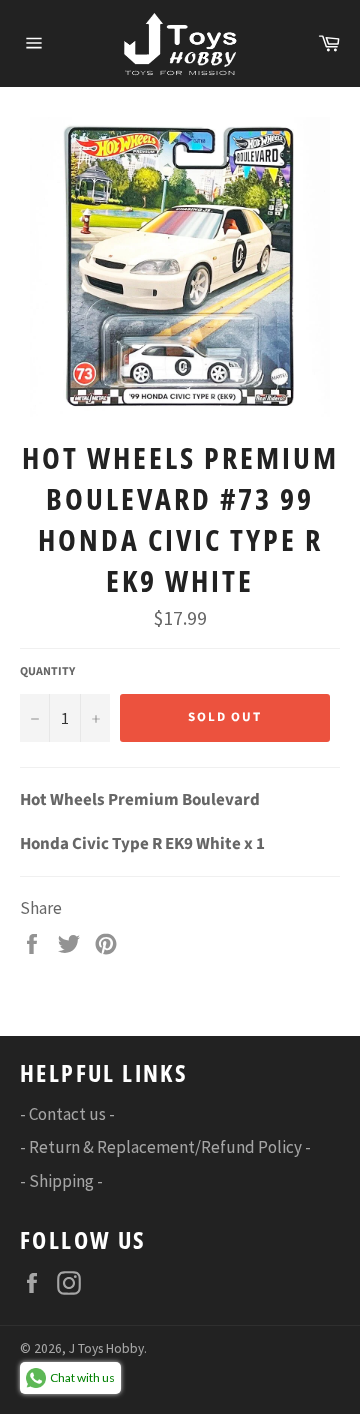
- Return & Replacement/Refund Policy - (165, 1147)
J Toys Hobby (106, 1348)
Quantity (47, 672)
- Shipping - (61, 1181)
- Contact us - (67, 1114)
